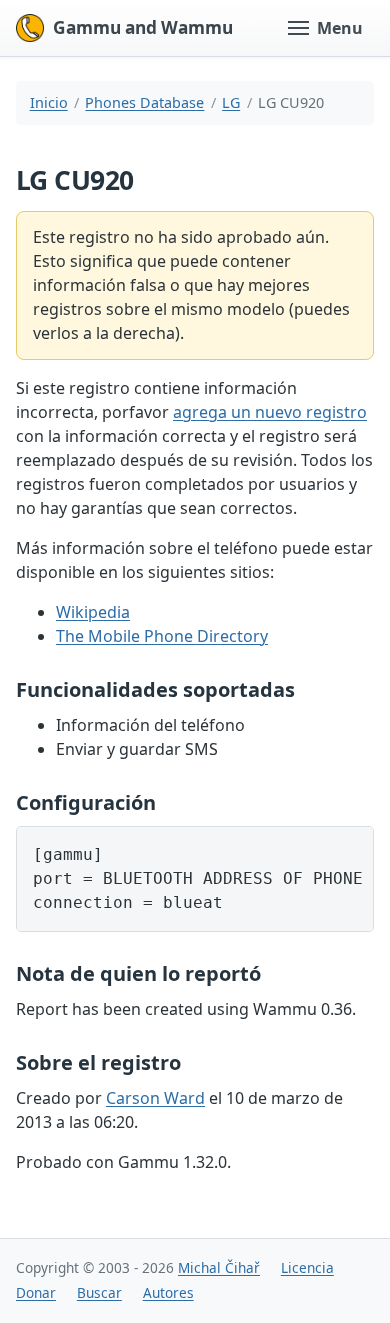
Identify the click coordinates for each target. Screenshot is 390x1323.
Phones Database (144, 102)
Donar (36, 1292)
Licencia (307, 1267)
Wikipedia (93, 612)
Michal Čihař (219, 1267)
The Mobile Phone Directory (162, 636)
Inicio (49, 102)
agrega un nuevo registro (270, 412)
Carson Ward (155, 1098)
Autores (168, 1292)
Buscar (99, 1292)
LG (231, 102)
